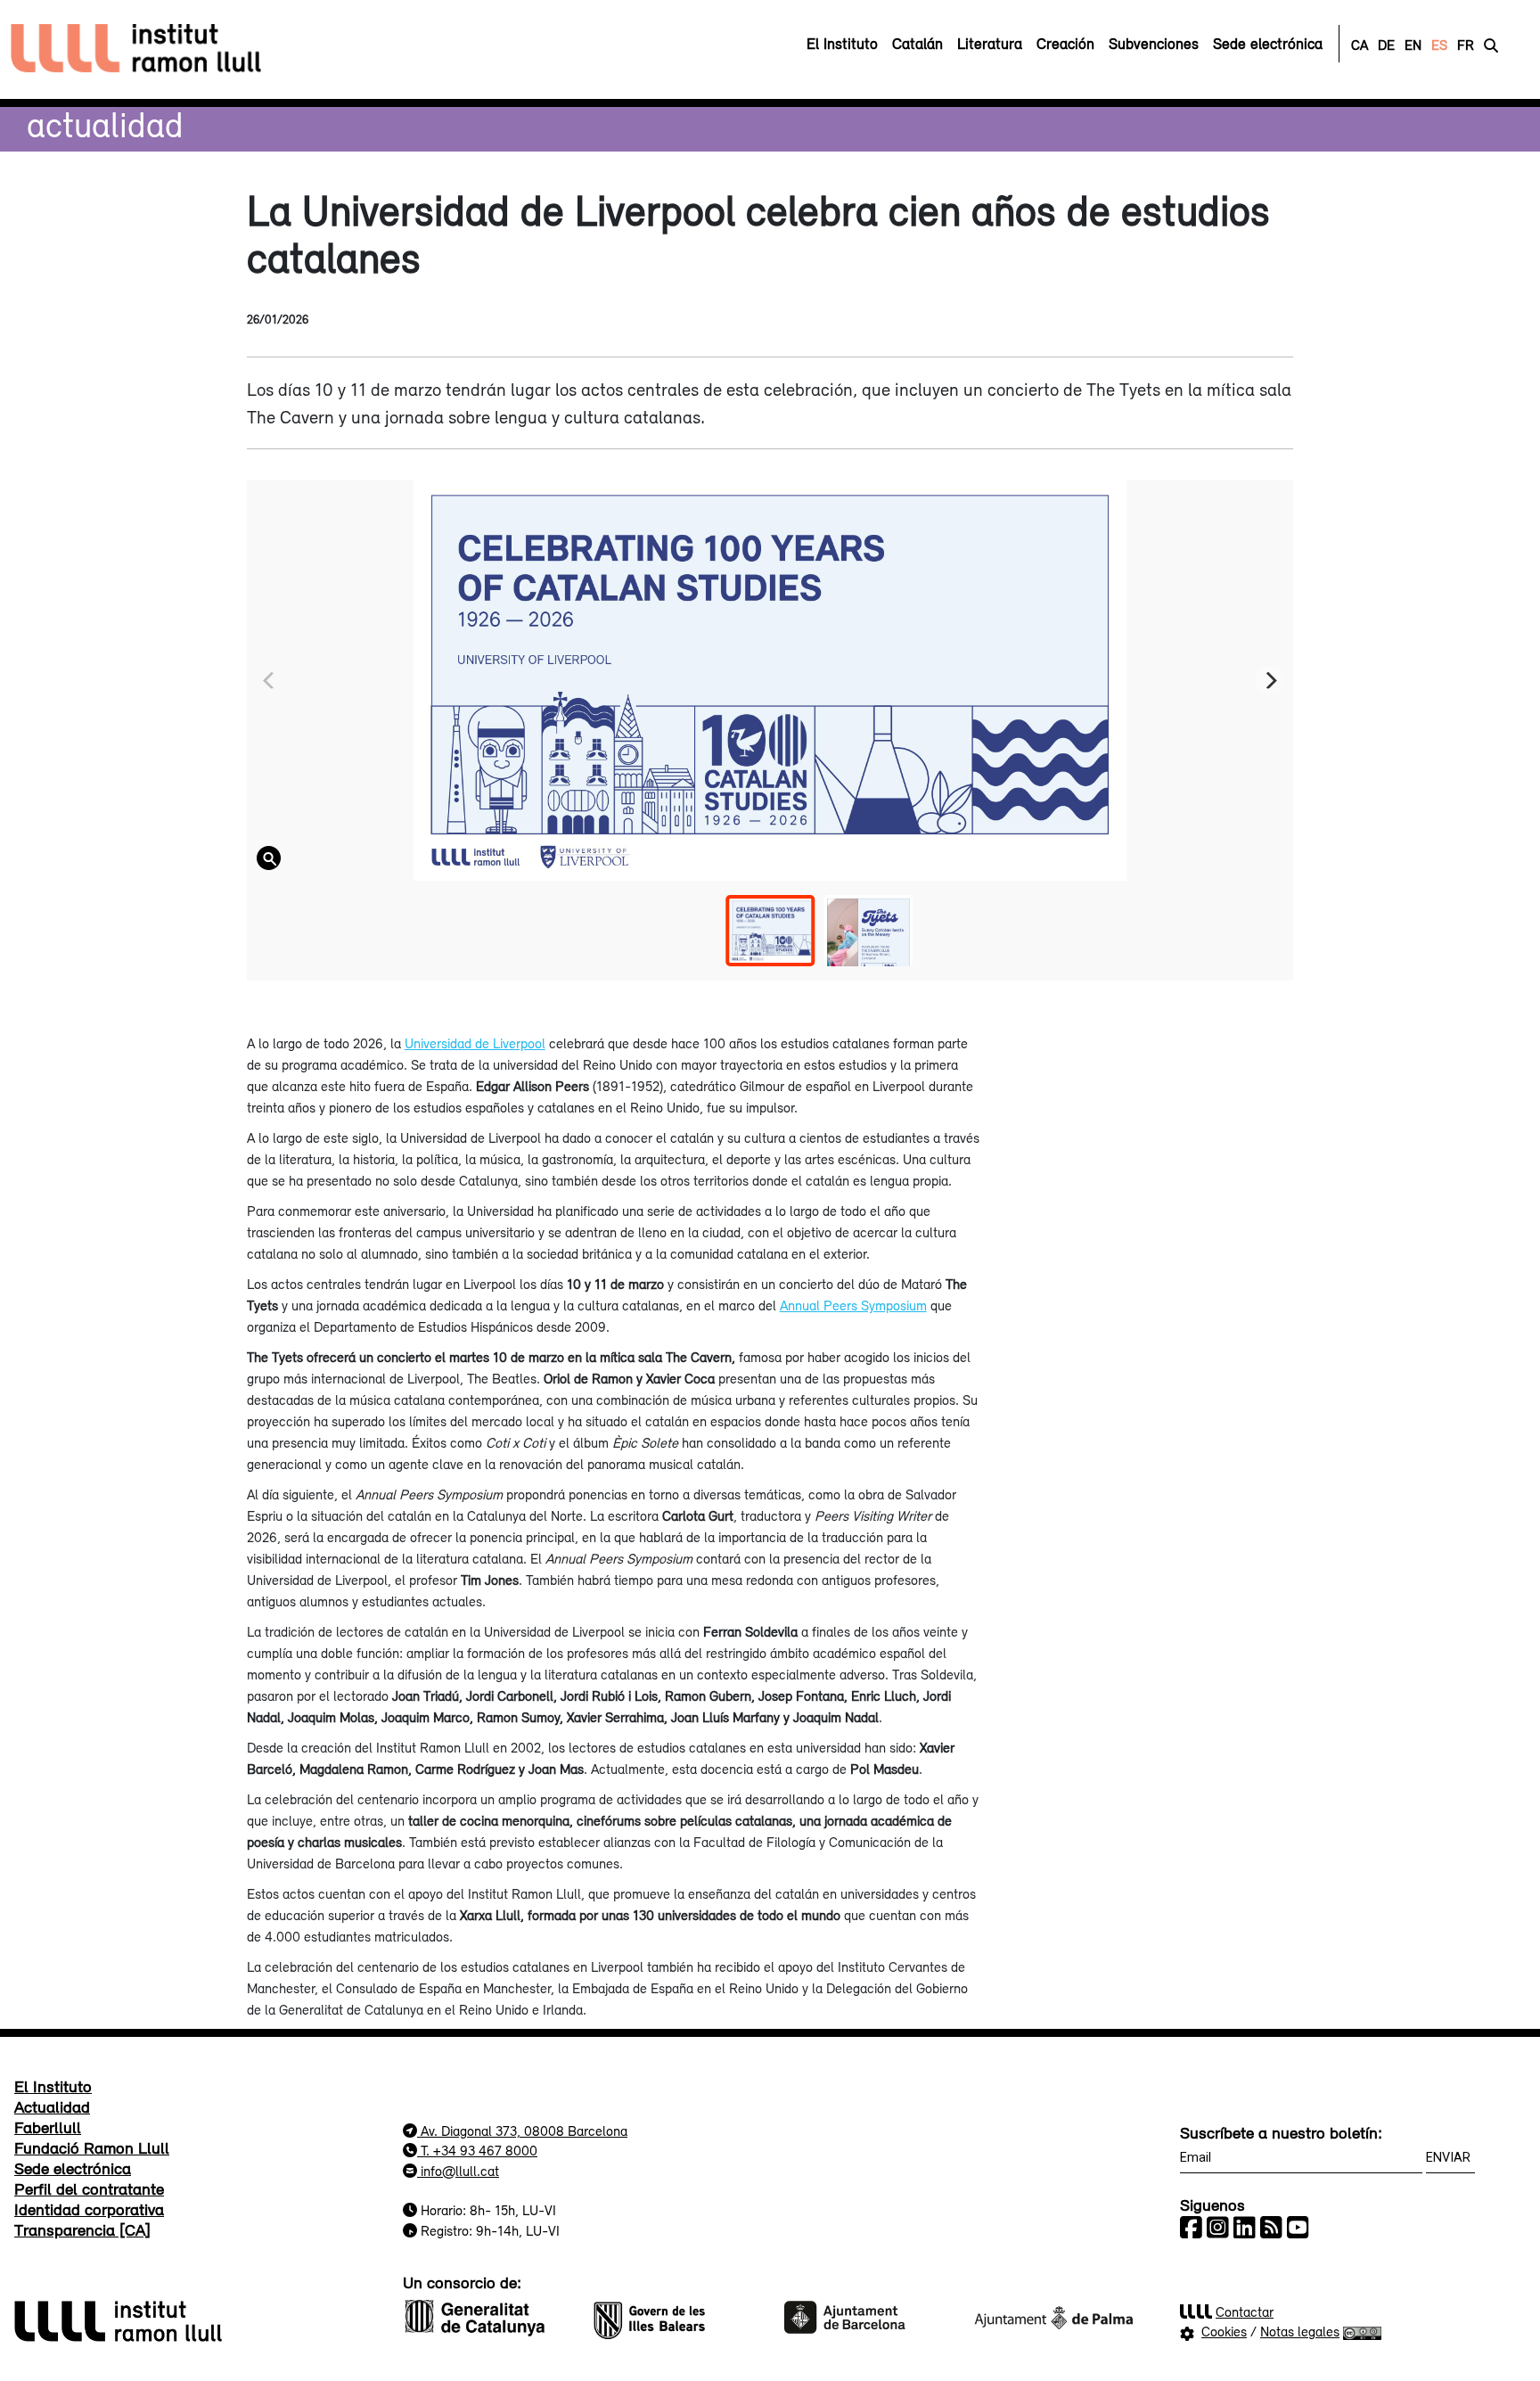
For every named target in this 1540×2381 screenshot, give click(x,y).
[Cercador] (1491, 45)
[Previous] (270, 681)
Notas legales (1300, 2331)
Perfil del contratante (89, 2188)
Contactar (1245, 2311)
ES (1439, 45)
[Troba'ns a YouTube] (1298, 2228)
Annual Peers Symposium (853, 1305)
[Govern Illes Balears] (676, 2315)
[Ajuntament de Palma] (1053, 2315)
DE (1386, 45)
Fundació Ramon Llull (92, 2147)
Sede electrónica (73, 2168)
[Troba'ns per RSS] (1271, 2228)
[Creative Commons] (1362, 2331)
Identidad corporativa (89, 2209)
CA (1360, 45)
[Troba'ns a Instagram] (1218, 2228)
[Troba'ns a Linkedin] (1245, 2228)
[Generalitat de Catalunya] (487, 2315)
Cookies (1224, 2331)
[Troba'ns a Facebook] (1191, 2228)
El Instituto (53, 2086)
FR (1466, 45)
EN (1413, 45)
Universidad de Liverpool (475, 1043)
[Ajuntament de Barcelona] (864, 2315)
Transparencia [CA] (82, 2229)
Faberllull (48, 2127)
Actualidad (105, 124)
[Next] (1270, 681)
